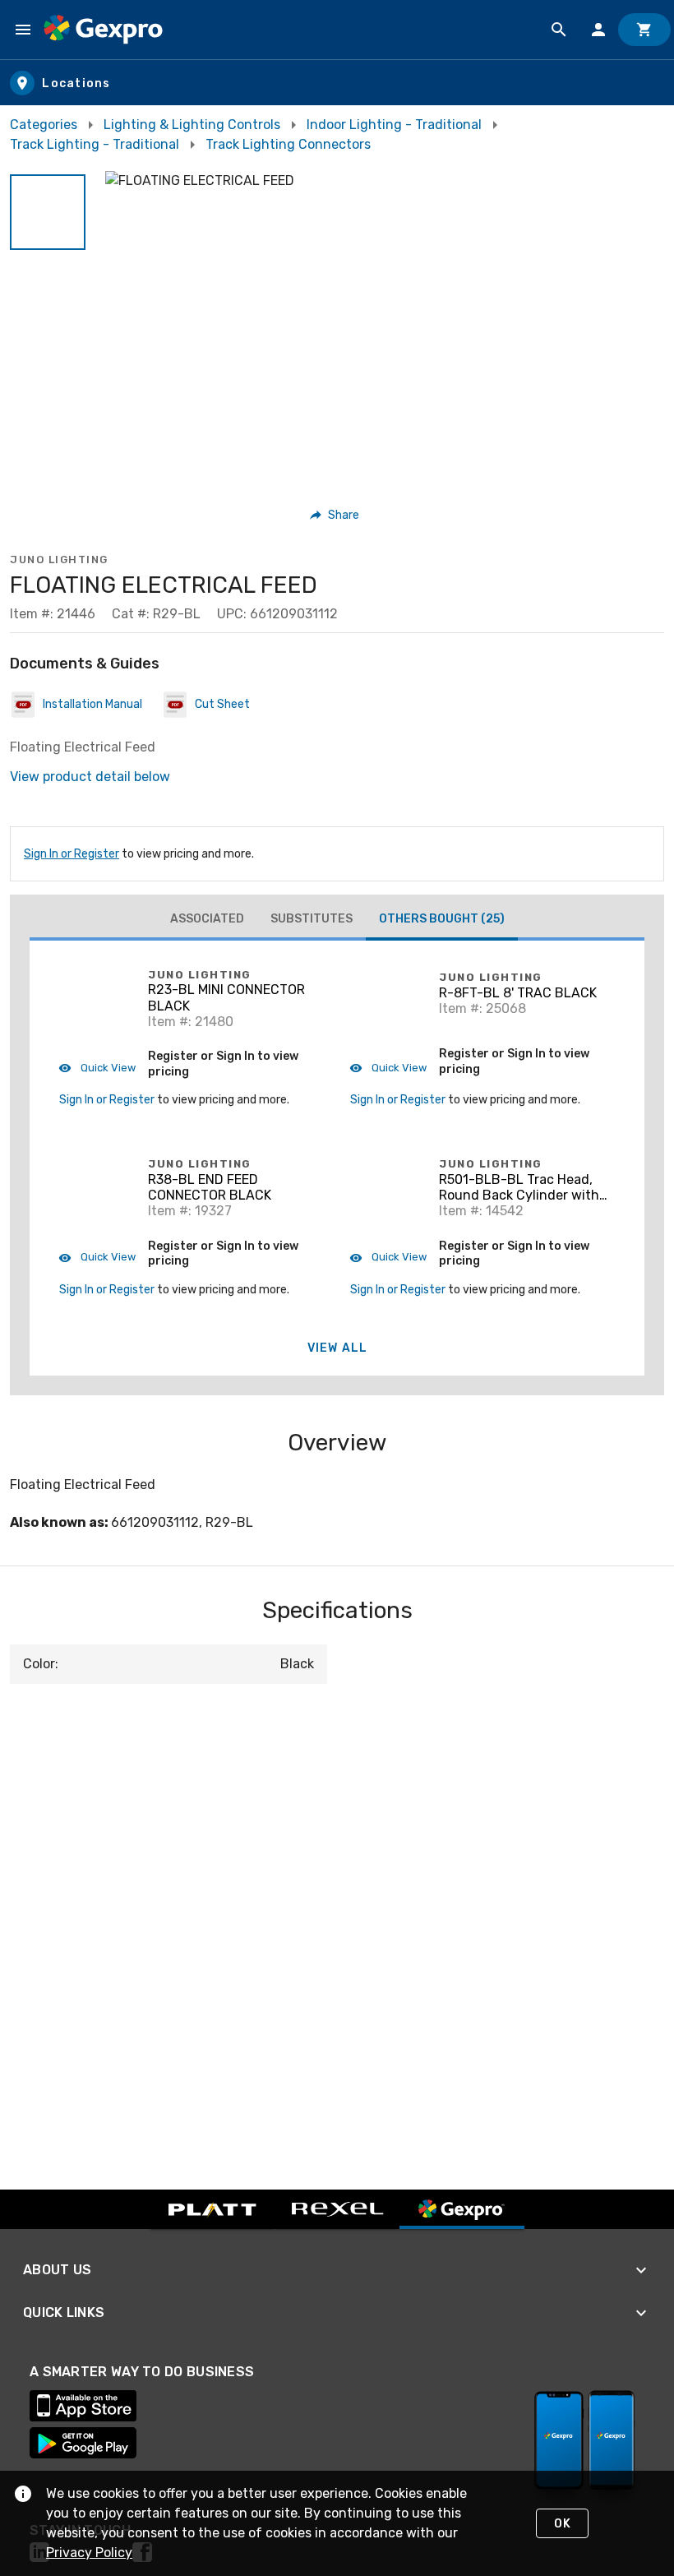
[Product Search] (559, 30)
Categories (44, 125)
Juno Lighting (59, 560)
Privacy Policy (89, 2553)
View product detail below (90, 777)
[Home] (103, 30)
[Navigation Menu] (23, 30)
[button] (48, 212)
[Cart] (644, 30)
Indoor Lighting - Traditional (394, 125)
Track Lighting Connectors (288, 144)
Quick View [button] (107, 1068)
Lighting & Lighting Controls (192, 125)
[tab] (207, 919)
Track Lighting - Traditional (95, 144)
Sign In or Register (72, 854)
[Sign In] (598, 30)
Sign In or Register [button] (107, 1100)
